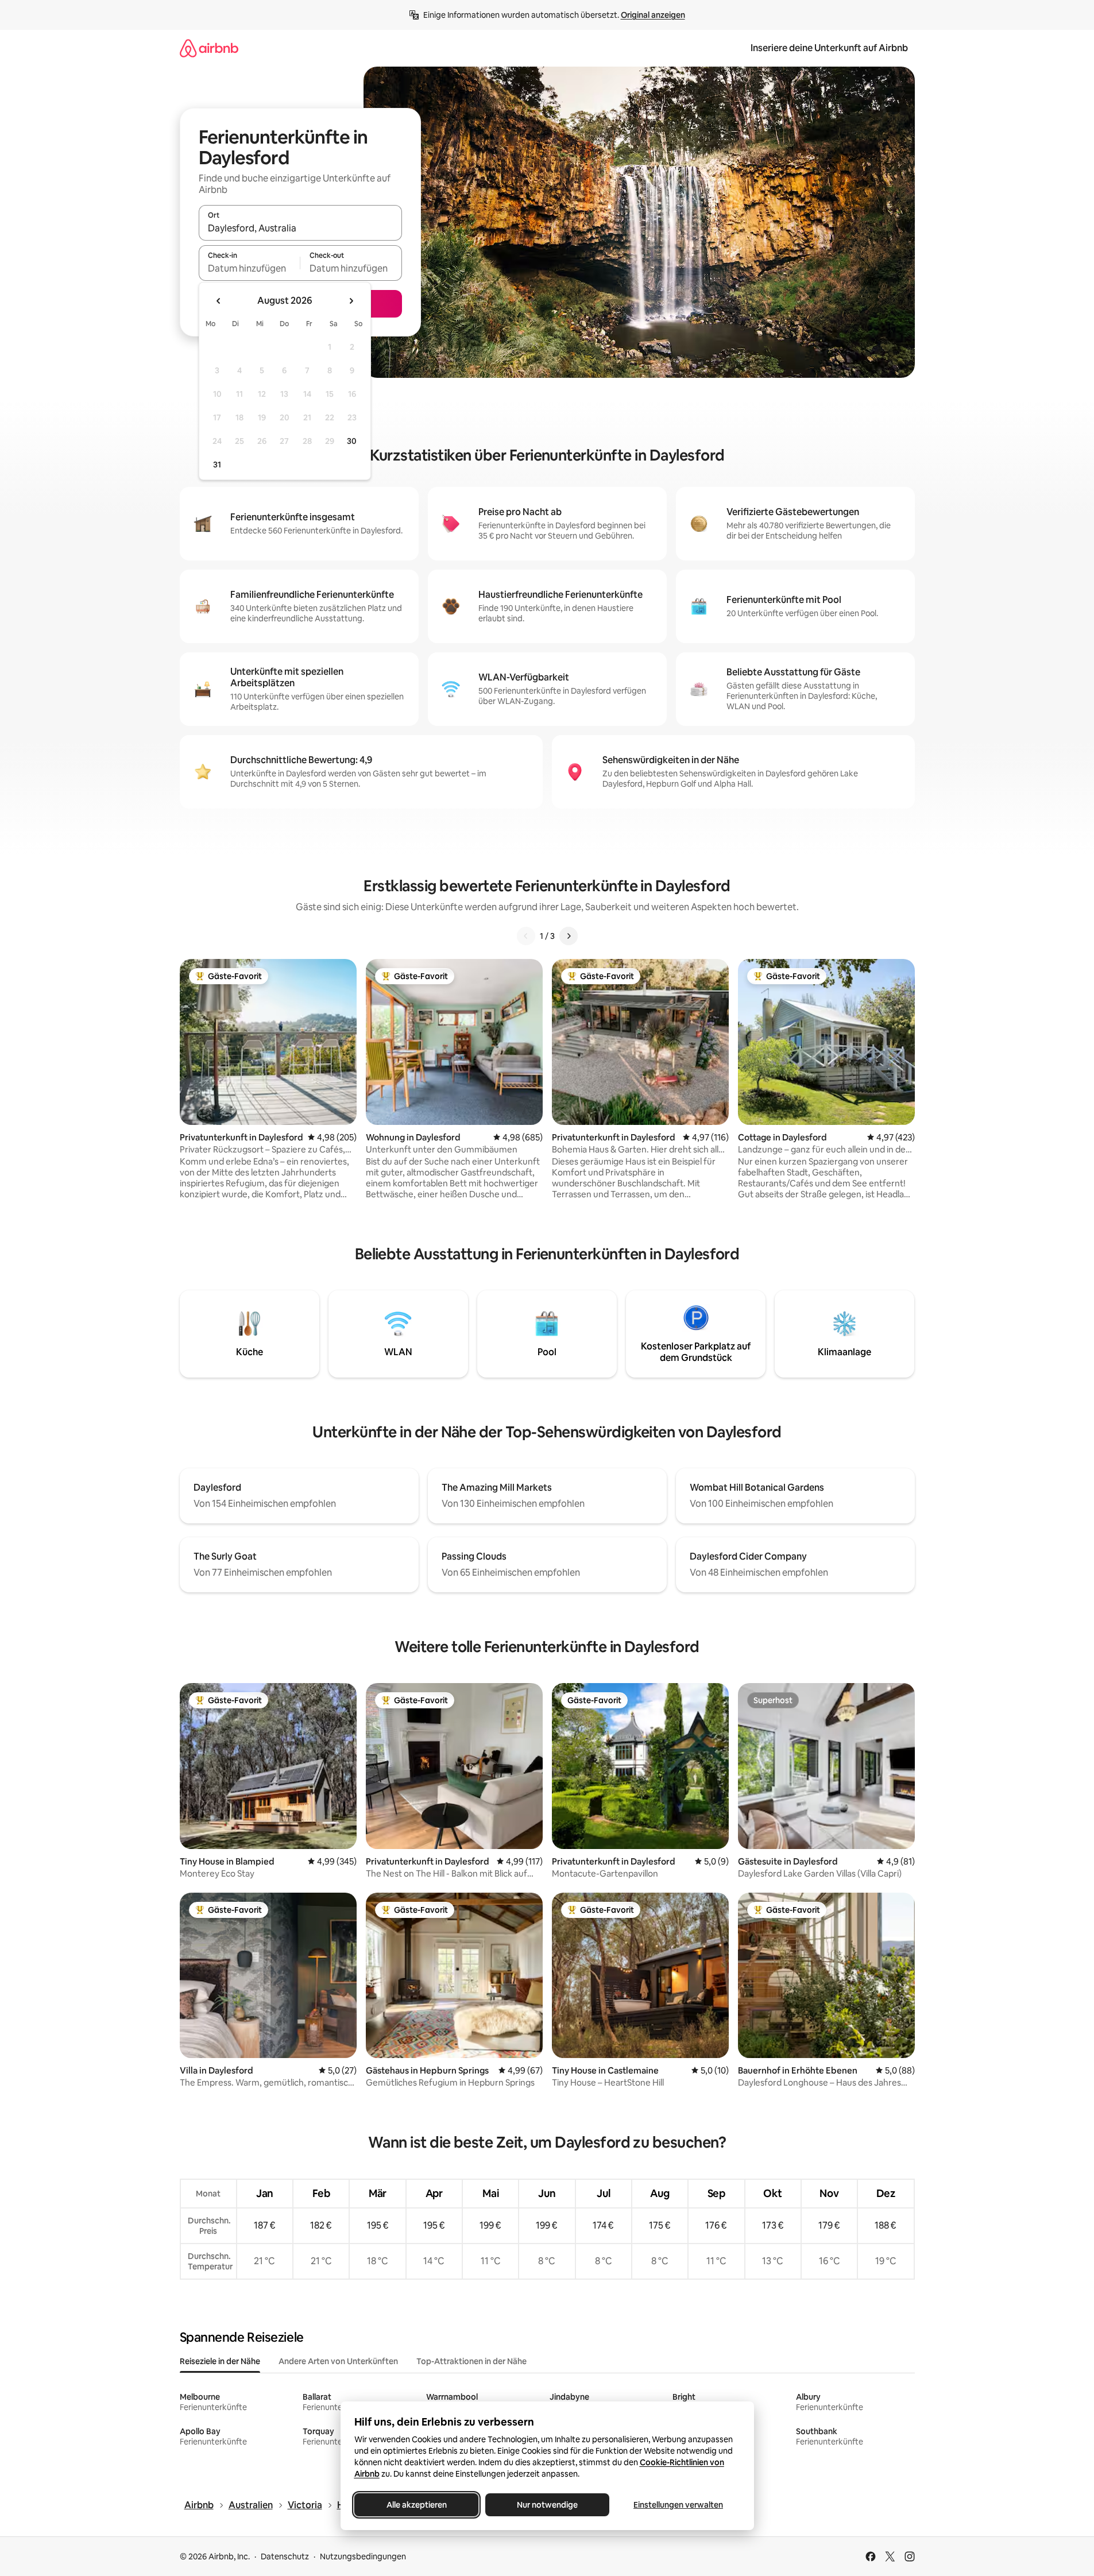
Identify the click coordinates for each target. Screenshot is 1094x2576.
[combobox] (300, 228)
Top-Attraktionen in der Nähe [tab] (471, 2361)
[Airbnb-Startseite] (209, 48)
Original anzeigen (653, 15)
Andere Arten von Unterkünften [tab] (338, 2361)
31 (217, 465)
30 (352, 441)
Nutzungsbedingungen (363, 2556)
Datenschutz (285, 2556)
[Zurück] (526, 936)
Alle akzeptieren (416, 2505)
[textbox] (250, 268)
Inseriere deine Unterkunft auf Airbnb (829, 48)
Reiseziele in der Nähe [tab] (220, 2361)
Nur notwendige (547, 2505)
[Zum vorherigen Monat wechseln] (219, 301)
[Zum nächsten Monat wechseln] (351, 301)
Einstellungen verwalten (678, 2505)
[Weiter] (569, 936)
